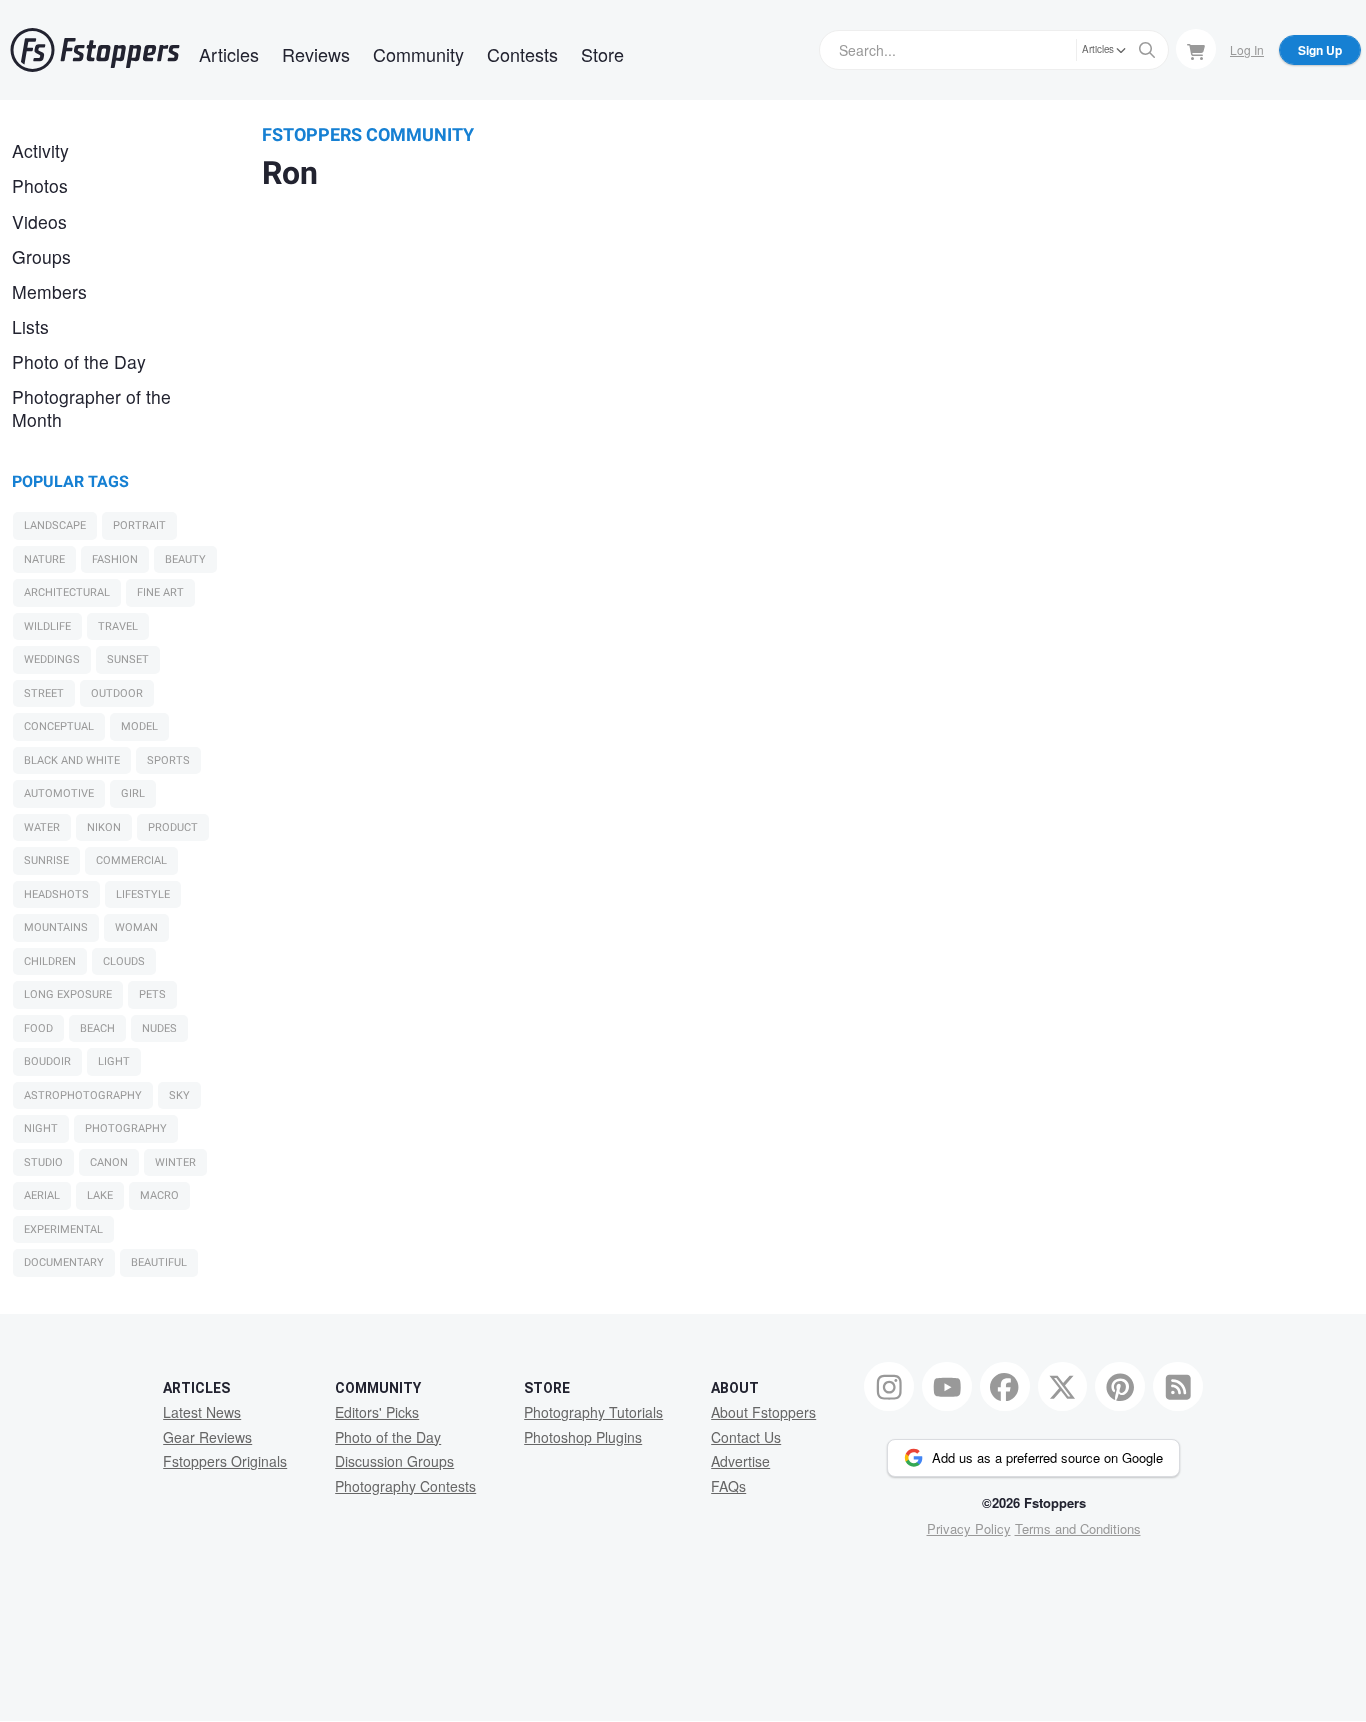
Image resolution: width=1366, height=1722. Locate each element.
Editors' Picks (377, 1412)
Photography (126, 1128)
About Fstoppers (763, 1412)
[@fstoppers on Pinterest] (1120, 1387)
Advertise (740, 1461)
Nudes (159, 1028)
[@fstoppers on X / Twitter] (1063, 1387)
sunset (128, 659)
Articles (229, 54)
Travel (118, 626)
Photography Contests (405, 1486)
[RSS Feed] (1178, 1387)
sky (179, 1095)
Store (602, 54)
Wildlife (47, 626)
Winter (175, 1162)
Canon (109, 1162)
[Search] (1147, 50)
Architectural (67, 592)
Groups (41, 256)
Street (44, 693)
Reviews (316, 54)
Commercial (131, 860)
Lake (100, 1195)
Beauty (185, 559)
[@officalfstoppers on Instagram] (889, 1387)
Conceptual (59, 726)
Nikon (104, 827)
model (139, 726)
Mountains (56, 927)
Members (49, 291)
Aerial (42, 1195)
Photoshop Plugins (583, 1437)
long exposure (68, 994)
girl (133, 793)
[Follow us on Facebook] (1005, 1387)
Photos (40, 185)
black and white (72, 760)
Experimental (63, 1229)
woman (136, 927)
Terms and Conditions (1078, 1528)
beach (97, 1028)
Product (173, 827)
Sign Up (1320, 50)
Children (50, 961)
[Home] (95, 50)
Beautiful (159, 1262)
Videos (39, 221)
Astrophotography (83, 1095)
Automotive (59, 793)
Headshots (56, 894)
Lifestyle (143, 894)
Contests (522, 54)
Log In (1247, 49)
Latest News (202, 1412)
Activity (40, 150)
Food (38, 1028)
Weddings (52, 659)
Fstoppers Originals (225, 1461)
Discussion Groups (394, 1461)
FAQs (728, 1486)
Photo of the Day (79, 361)
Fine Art (160, 592)
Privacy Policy (969, 1528)
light (114, 1061)
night (41, 1128)
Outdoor (117, 693)
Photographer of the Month (91, 408)
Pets (152, 994)
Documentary (64, 1262)
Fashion (115, 559)
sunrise (46, 860)
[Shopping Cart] (1196, 49)
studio (43, 1162)
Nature (44, 559)
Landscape (55, 525)
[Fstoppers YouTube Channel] (947, 1387)
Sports (168, 760)
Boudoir (47, 1061)
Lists (30, 326)
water (42, 827)
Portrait (139, 525)
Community (418, 54)
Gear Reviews (207, 1437)
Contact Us (746, 1437)
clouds (124, 961)
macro (159, 1195)
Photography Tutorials (593, 1412)
